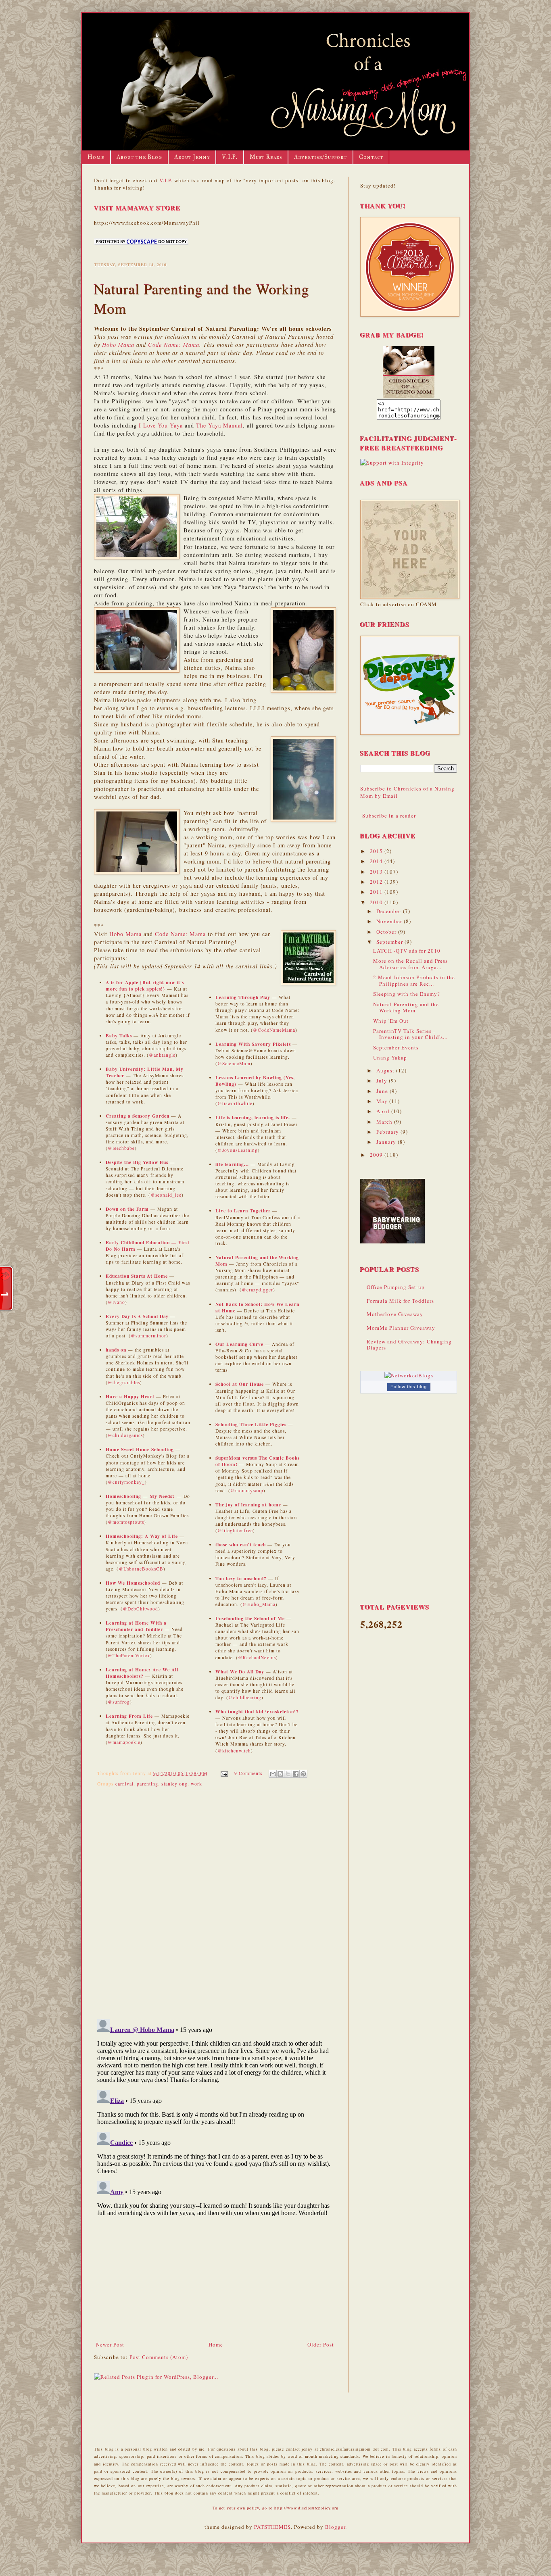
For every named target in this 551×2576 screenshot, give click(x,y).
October (387, 932)
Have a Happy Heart (130, 1396)
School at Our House (240, 1384)
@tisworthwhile (235, 1103)
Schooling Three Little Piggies (251, 1424)
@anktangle (162, 1055)
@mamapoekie (124, 1742)
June (383, 1091)
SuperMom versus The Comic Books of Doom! (258, 1461)
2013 (377, 872)
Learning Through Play (243, 997)
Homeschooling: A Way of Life (142, 1536)
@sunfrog (119, 1702)
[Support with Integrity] (392, 463)
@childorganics (125, 1435)
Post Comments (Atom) (159, 2357)
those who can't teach (241, 1545)
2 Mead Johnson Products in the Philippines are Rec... (414, 980)
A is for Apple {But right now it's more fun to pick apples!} (145, 986)
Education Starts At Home (137, 1276)
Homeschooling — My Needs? (140, 1496)
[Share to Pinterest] (303, 1774)
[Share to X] (288, 1774)
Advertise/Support (320, 157)
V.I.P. (230, 157)
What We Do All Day (240, 1672)
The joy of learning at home (248, 1505)
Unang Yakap (390, 1058)
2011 (377, 892)
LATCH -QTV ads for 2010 (407, 951)
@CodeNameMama (274, 1030)
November (390, 921)
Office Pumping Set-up (396, 1287)
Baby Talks (119, 1036)
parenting (147, 1784)
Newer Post (110, 2344)
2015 (377, 851)
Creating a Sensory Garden (138, 1116)
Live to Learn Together (243, 1211)
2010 (377, 902)
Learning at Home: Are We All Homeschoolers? (142, 1673)
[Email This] (273, 1774)
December (390, 911)
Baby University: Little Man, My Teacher (145, 1072)
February (388, 1132)
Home (96, 157)
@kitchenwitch (234, 1751)
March (385, 1122)
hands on (116, 1350)
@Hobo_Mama (259, 1604)
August (386, 1070)
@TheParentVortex (129, 1655)
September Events (396, 1047)
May (383, 1101)
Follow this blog (409, 1387)
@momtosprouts (126, 1522)
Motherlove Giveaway (395, 1314)
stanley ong (174, 1784)
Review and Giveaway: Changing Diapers (409, 1345)
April (384, 1111)
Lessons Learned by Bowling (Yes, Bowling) (255, 1081)
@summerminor (148, 1336)
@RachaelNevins (257, 1657)
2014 (377, 861)
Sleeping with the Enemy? (407, 994)
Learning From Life (129, 1716)
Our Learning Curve (239, 1344)
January (387, 1142)
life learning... (232, 1164)
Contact (371, 157)
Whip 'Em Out (391, 1021)
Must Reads (266, 157)
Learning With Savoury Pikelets (253, 1044)
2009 (377, 1155)
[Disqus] (215, 1901)
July (383, 1080)
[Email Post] (224, 1773)
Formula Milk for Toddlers (400, 1301)
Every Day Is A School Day (137, 1316)
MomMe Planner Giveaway (401, 1328)
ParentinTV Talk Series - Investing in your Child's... (410, 1034)
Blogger (335, 2527)
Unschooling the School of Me (250, 1618)
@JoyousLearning (238, 1150)
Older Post (321, 2344)
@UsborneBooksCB (141, 1569)
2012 (377, 882)
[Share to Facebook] (296, 1774)
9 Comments (248, 1773)
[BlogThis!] (280, 1774)
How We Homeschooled (133, 1583)
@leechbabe (121, 1148)
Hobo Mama (118, 345)
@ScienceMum (234, 1063)
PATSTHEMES (272, 2527)
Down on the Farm (127, 1209)
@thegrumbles (124, 1382)
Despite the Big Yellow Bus (137, 1162)
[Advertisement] (215, 2280)
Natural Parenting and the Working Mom (257, 1261)
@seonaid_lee (166, 1195)
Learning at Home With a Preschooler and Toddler (136, 1626)
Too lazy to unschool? (241, 1578)
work (196, 1784)
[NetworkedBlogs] (409, 1375)
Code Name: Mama (174, 345)
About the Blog (139, 157)
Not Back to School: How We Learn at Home (257, 1307)
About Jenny (192, 157)
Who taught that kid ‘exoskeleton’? (257, 1711)
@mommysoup (247, 1490)
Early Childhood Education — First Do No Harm (148, 1246)
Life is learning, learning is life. (254, 1117)
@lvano (116, 1302)
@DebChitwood (140, 1609)
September (390, 942)
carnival (124, 1784)
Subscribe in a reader (389, 816)
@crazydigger (257, 1290)
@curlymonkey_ (126, 1482)
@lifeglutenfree (235, 1530)
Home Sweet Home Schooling (140, 1449)
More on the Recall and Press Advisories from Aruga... (410, 964)
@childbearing (245, 1697)
